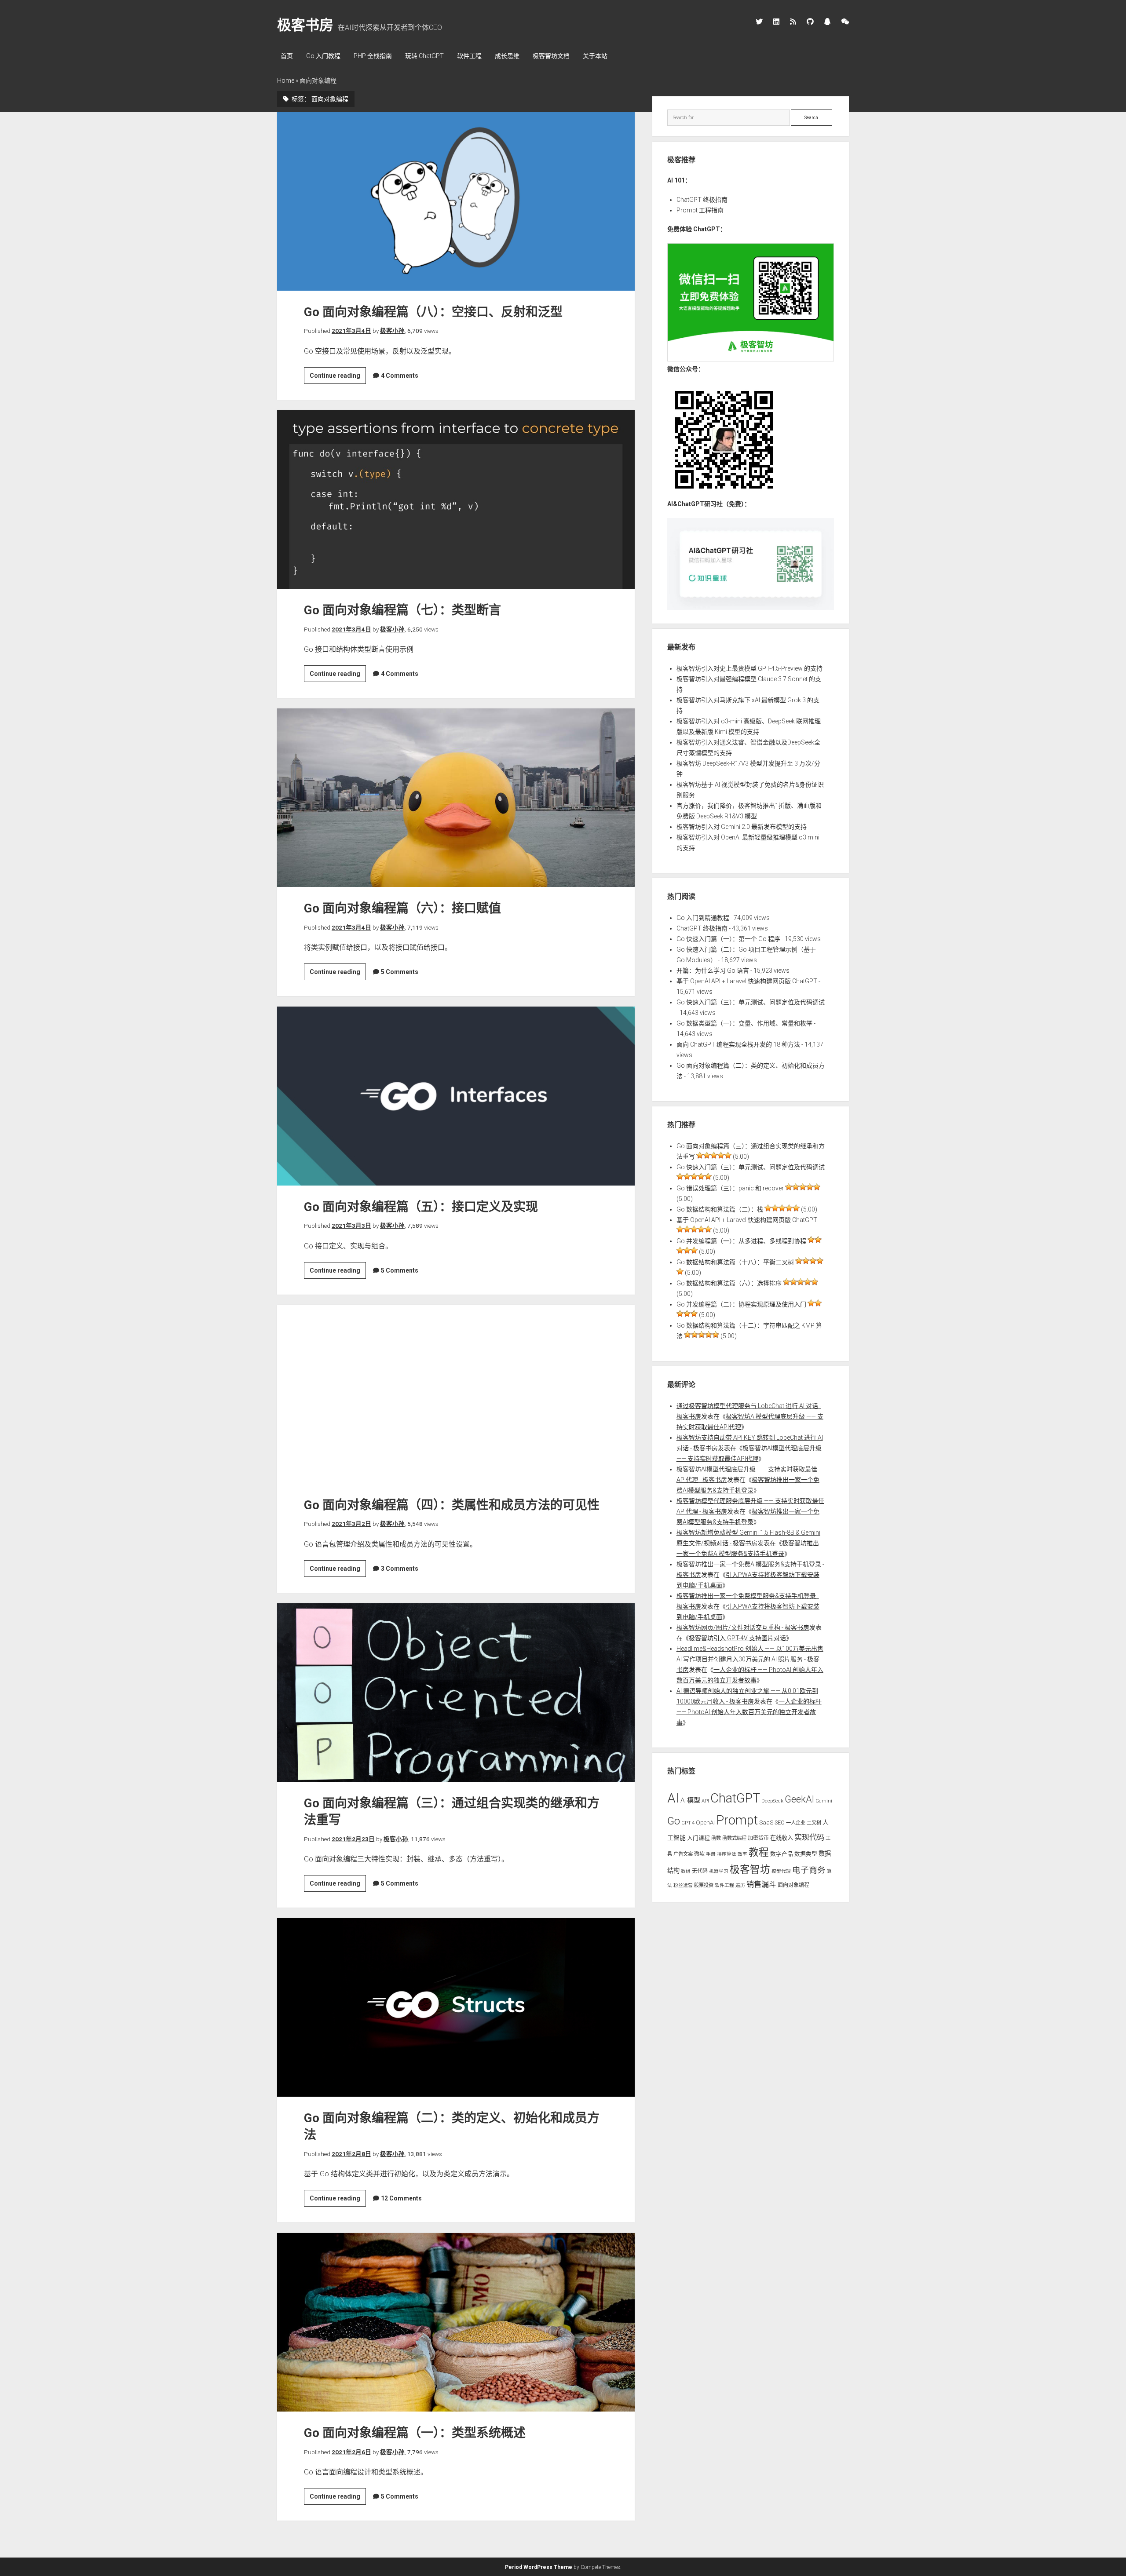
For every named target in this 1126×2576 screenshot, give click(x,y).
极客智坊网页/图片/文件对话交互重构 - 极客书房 (743, 1627)
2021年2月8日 (351, 2154)
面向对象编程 (793, 1885)
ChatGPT (735, 1798)
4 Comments (400, 376)
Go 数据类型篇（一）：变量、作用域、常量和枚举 (744, 1023)
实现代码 (809, 1837)
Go (674, 1821)
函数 (716, 1838)
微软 (699, 1854)
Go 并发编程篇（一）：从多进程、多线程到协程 (741, 1241)
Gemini (824, 1801)
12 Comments (401, 2198)
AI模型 (690, 1800)
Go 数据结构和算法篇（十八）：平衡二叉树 (735, 1262)
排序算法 (727, 1854)
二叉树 (814, 1823)
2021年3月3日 (351, 1226)
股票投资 (704, 1885)
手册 (711, 1854)
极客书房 (305, 25)
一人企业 (796, 1823)
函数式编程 (734, 1838)
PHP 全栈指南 (373, 56)
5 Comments (400, 972)
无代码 (700, 1871)
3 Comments (400, 1569)
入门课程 (698, 1838)
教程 (759, 1852)
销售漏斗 (761, 1884)
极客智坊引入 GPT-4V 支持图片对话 (737, 1638)
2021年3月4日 (351, 331)
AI (673, 1798)
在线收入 (782, 1838)
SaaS (766, 1823)
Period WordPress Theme (539, 2567)
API (705, 1801)
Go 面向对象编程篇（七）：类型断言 (456, 500)
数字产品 (782, 1854)
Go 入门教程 (323, 56)
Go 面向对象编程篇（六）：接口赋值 (456, 798)
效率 (742, 1854)
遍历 (740, 1885)
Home (286, 80)
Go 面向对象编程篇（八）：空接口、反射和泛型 (456, 201)
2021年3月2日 (351, 1524)
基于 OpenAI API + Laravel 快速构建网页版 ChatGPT (747, 981)
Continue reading (338, 378)
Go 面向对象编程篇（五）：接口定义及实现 (456, 1096)
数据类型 (806, 1854)
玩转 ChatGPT (424, 56)
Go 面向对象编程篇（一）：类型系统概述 (456, 2322)
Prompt (737, 1820)
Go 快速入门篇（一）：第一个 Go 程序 (728, 939)
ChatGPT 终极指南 (702, 200)
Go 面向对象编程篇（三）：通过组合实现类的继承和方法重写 (456, 1693)
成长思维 (507, 56)
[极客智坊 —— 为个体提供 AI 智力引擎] (751, 359)
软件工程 (469, 56)
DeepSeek (772, 1801)
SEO (780, 1823)
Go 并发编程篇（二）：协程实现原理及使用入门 (741, 1304)
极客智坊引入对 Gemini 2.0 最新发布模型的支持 (742, 827)
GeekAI (799, 1799)
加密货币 (758, 1838)
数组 (686, 1871)
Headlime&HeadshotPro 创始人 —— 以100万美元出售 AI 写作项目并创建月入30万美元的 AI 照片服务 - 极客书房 (750, 1659)
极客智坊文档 (551, 56)
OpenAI (705, 1823)
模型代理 (781, 1871)
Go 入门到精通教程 (703, 918)
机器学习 (719, 1871)
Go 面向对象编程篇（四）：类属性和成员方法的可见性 (456, 1394)
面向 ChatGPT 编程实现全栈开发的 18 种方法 (738, 1044)
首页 (287, 56)
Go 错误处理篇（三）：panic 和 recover (730, 1188)
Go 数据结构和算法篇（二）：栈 (720, 1209)
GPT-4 (688, 1823)
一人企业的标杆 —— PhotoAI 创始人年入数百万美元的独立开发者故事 (749, 1712)
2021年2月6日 (351, 2452)
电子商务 (809, 1870)
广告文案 (683, 1854)
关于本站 (595, 56)
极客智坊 (750, 1870)
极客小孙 (392, 331)
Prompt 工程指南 (700, 210)
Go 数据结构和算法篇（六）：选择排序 (729, 1283)
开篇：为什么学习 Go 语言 (713, 971)
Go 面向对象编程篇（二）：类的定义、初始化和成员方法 (456, 2007)
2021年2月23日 (353, 1839)
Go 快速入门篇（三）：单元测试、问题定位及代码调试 (751, 1002)
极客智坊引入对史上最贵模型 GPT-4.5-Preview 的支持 (749, 668)
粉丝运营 (683, 1885)
